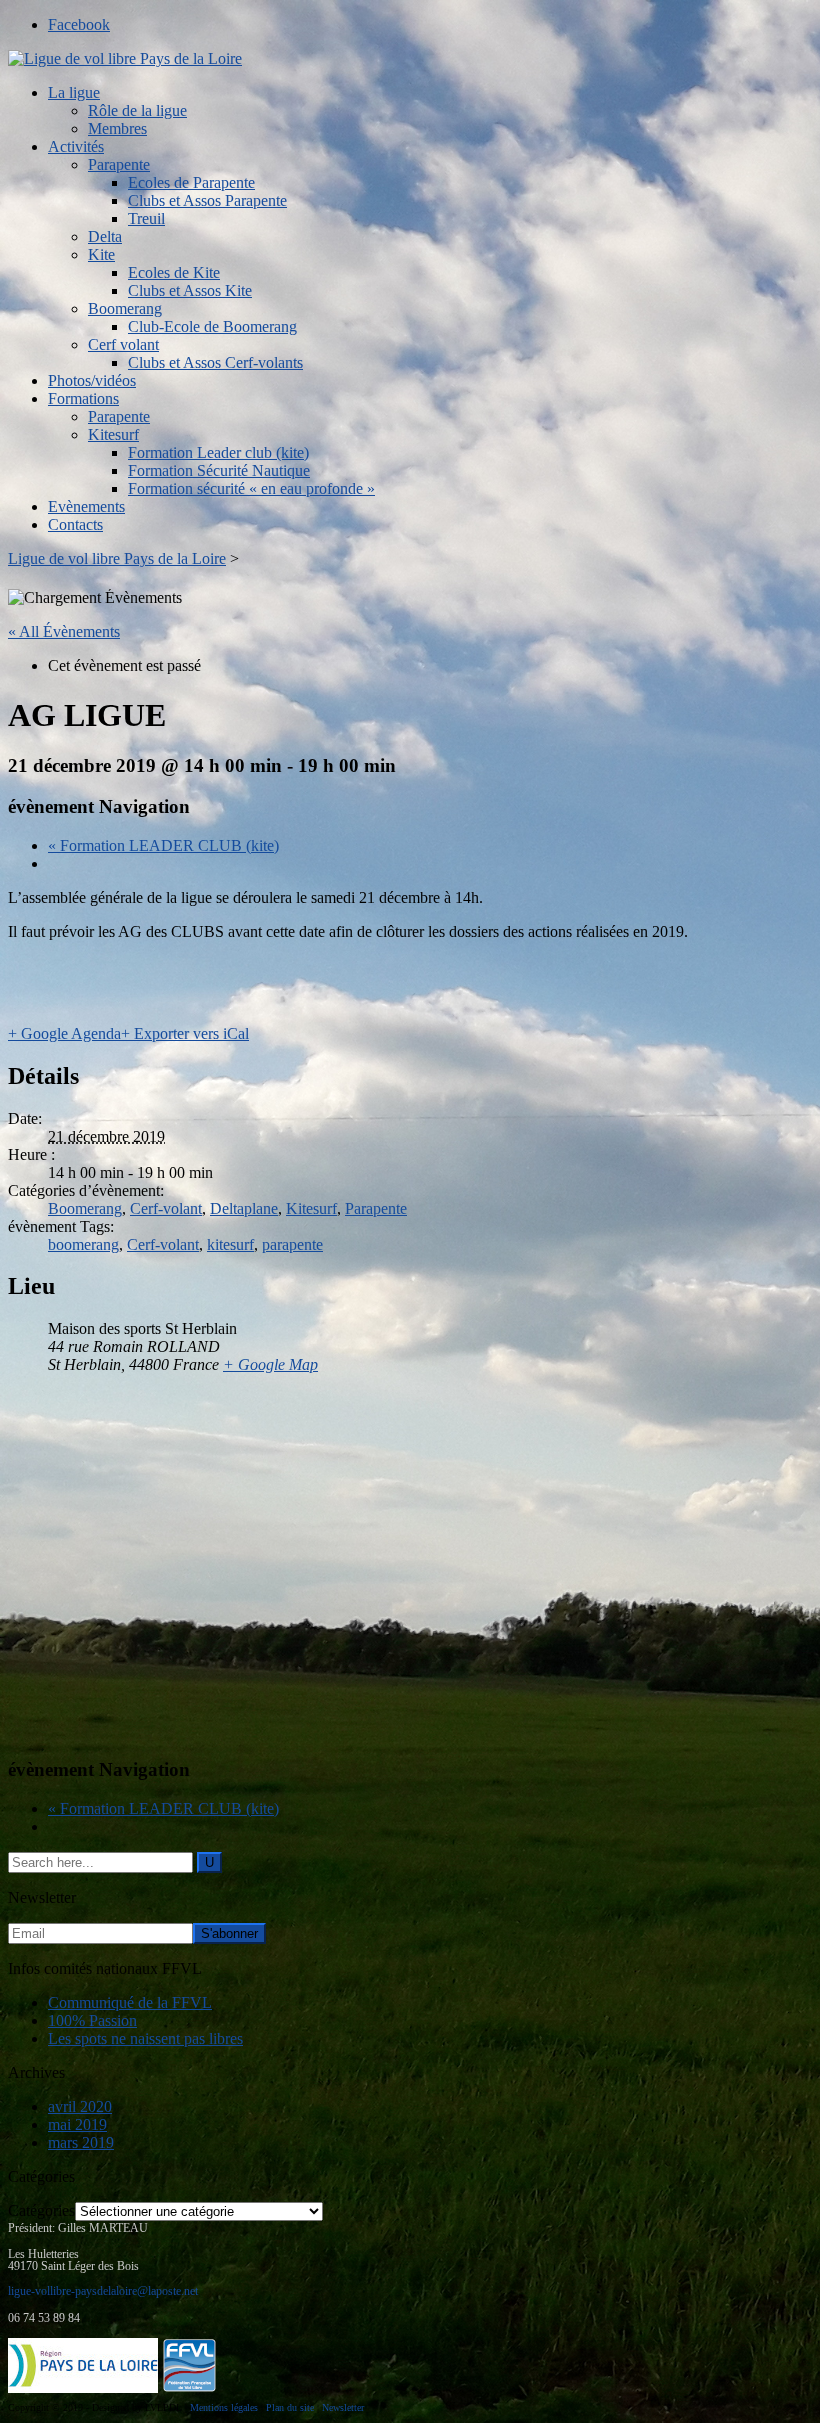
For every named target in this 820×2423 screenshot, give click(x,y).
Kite (101, 254)
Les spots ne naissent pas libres (145, 2038)
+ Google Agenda (64, 1033)
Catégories (41, 2210)
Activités (76, 146)
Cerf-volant (166, 1208)
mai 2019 (77, 2124)
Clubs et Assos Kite (190, 290)
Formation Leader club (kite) (218, 452)
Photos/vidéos (92, 380)
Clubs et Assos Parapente (207, 200)
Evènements (86, 506)
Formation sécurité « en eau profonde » (251, 488)
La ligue (74, 92)
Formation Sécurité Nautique (219, 470)
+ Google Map (270, 1364)
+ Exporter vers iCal (185, 1033)
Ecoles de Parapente (191, 182)
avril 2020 (80, 2106)
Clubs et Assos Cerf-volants (215, 362)
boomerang (83, 1244)
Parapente (119, 164)
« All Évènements (64, 631)
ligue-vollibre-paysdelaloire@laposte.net (103, 2291)
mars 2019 (81, 2142)
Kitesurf (113, 434)
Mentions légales (224, 2407)
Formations (83, 398)
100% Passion (92, 2020)
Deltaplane (244, 1208)
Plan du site (290, 2407)
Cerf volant (123, 344)
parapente (292, 1244)
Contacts (75, 524)
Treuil (146, 218)
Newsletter (343, 2407)
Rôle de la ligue (137, 110)
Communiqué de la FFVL (130, 2002)
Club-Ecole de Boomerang (212, 326)
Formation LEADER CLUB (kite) (163, 845)
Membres (117, 128)
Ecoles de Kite (174, 272)
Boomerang (125, 308)
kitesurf (230, 1244)
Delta (105, 236)
